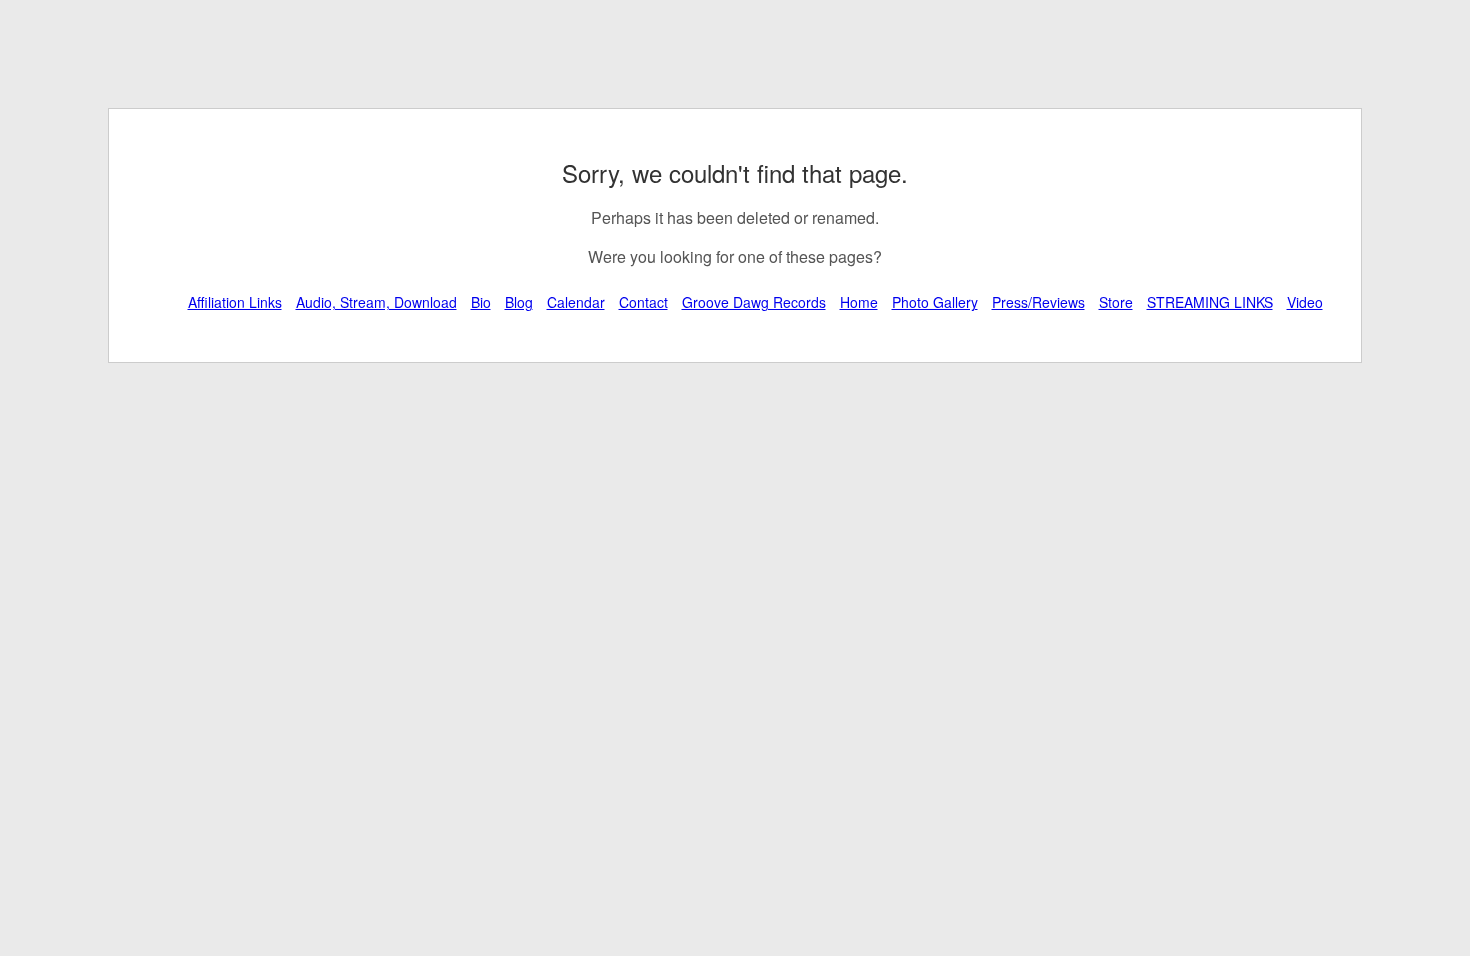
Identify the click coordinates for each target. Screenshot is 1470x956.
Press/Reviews (1038, 302)
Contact (643, 302)
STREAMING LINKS (1210, 302)
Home (859, 302)
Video (1305, 302)
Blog (519, 302)
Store (1116, 302)
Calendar (576, 302)
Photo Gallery (935, 302)
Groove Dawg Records (754, 302)
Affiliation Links (235, 302)
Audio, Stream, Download (376, 302)
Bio (481, 302)
